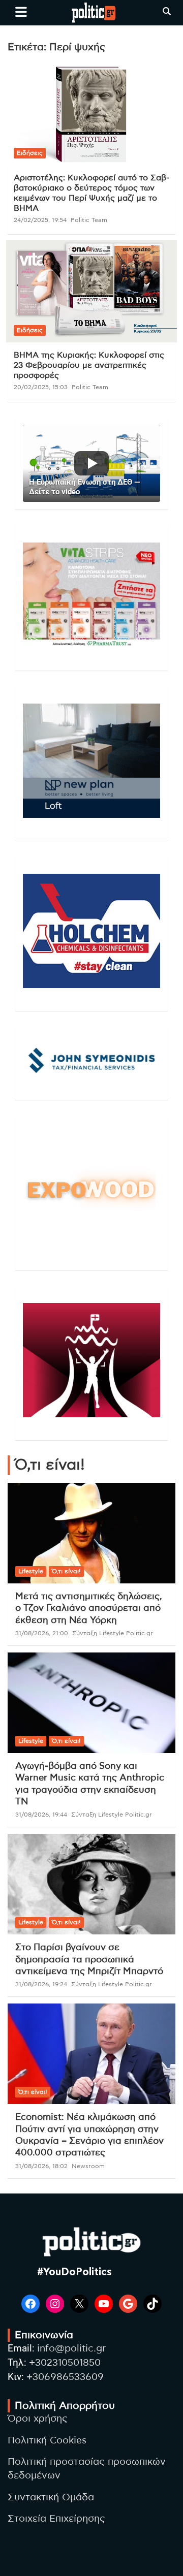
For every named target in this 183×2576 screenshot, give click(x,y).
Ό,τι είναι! (66, 1571)
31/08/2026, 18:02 (41, 2166)
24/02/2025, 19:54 (40, 220)
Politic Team (89, 220)
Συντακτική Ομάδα (51, 2498)
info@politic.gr (71, 2349)
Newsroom (88, 2166)
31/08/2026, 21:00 (42, 1633)
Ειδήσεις (30, 153)
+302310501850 (65, 2363)
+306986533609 (65, 2377)
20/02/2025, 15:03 (41, 387)
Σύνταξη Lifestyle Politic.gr (113, 1633)
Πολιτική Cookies (47, 2441)
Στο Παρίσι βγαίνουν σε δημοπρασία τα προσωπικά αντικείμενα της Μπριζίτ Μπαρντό (89, 1960)
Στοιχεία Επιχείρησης (56, 2519)
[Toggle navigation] (21, 12)
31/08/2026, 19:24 (41, 1984)
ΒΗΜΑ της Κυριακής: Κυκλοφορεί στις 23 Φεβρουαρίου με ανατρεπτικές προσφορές (89, 365)
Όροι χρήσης (38, 2419)
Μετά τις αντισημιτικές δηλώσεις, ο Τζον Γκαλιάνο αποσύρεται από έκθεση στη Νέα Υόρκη (89, 1609)
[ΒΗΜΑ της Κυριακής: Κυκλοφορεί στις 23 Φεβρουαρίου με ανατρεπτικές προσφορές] (91, 291)
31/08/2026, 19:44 (41, 1815)
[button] (91, 463)
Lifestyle (31, 1571)
